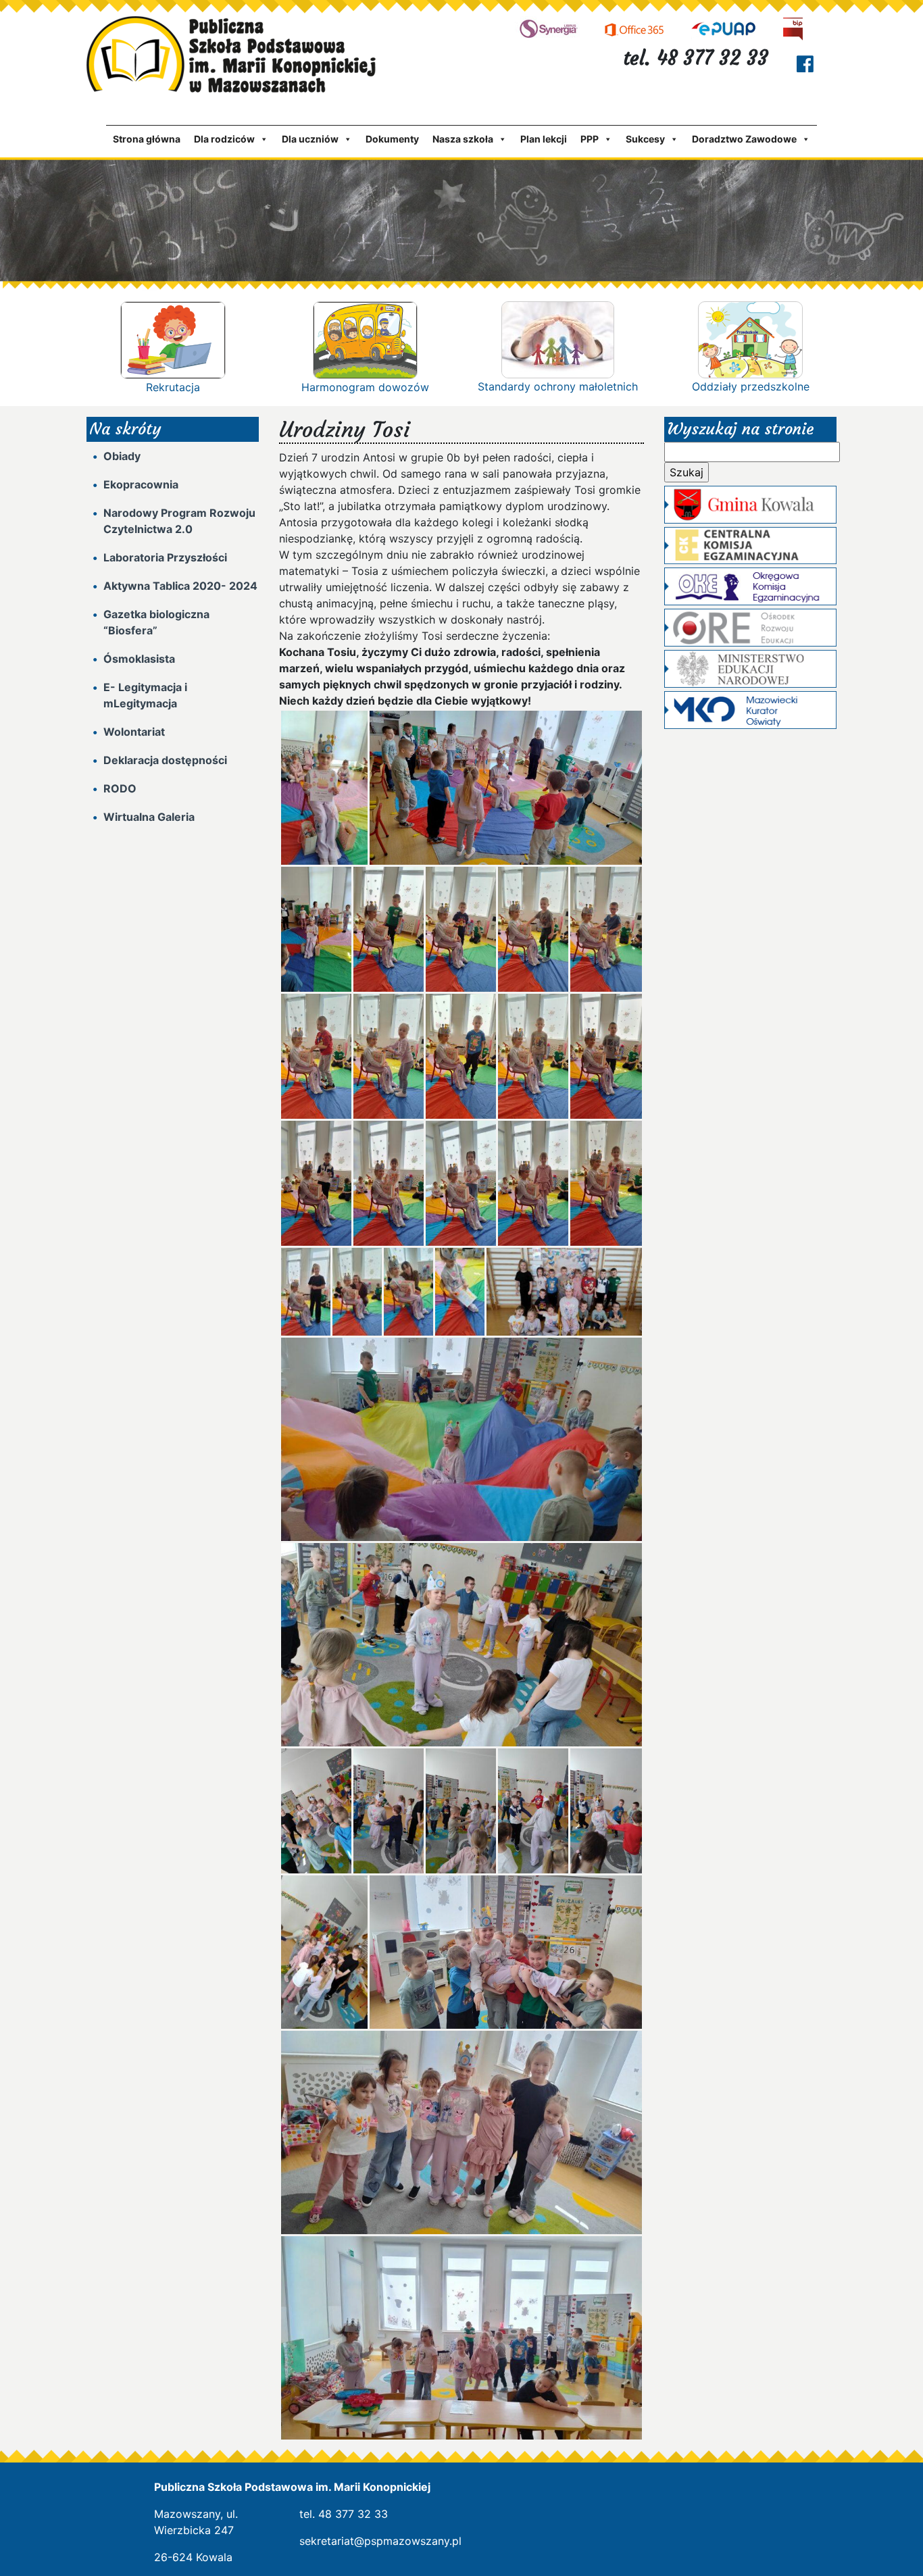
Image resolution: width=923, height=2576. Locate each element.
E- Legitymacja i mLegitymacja (145, 695)
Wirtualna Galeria (149, 817)
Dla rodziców (224, 139)
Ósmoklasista (139, 659)
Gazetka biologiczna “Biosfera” (156, 622)
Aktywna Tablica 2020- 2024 (180, 586)
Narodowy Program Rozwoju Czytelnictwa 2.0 (179, 521)
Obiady (122, 456)
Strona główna (147, 139)
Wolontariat (134, 732)
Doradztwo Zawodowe (744, 139)
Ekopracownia (141, 484)
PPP (590, 139)
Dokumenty (392, 139)
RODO (120, 788)
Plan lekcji (544, 139)
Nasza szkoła (463, 139)
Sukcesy (645, 139)
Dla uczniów (310, 139)
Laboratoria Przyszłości (165, 557)
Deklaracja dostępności (165, 760)
